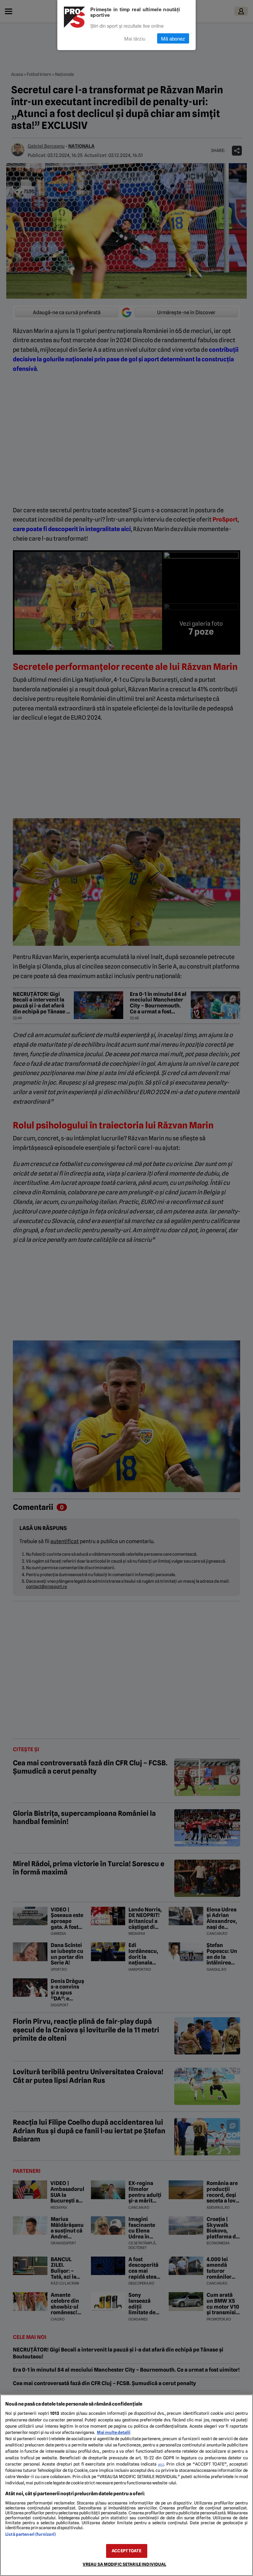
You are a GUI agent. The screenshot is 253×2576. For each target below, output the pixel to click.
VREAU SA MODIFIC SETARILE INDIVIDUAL (125, 2564)
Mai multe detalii (114, 2432)
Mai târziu (135, 38)
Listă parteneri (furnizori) (30, 2534)
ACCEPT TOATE (126, 2551)
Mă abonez (173, 38)
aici (161, 2464)
